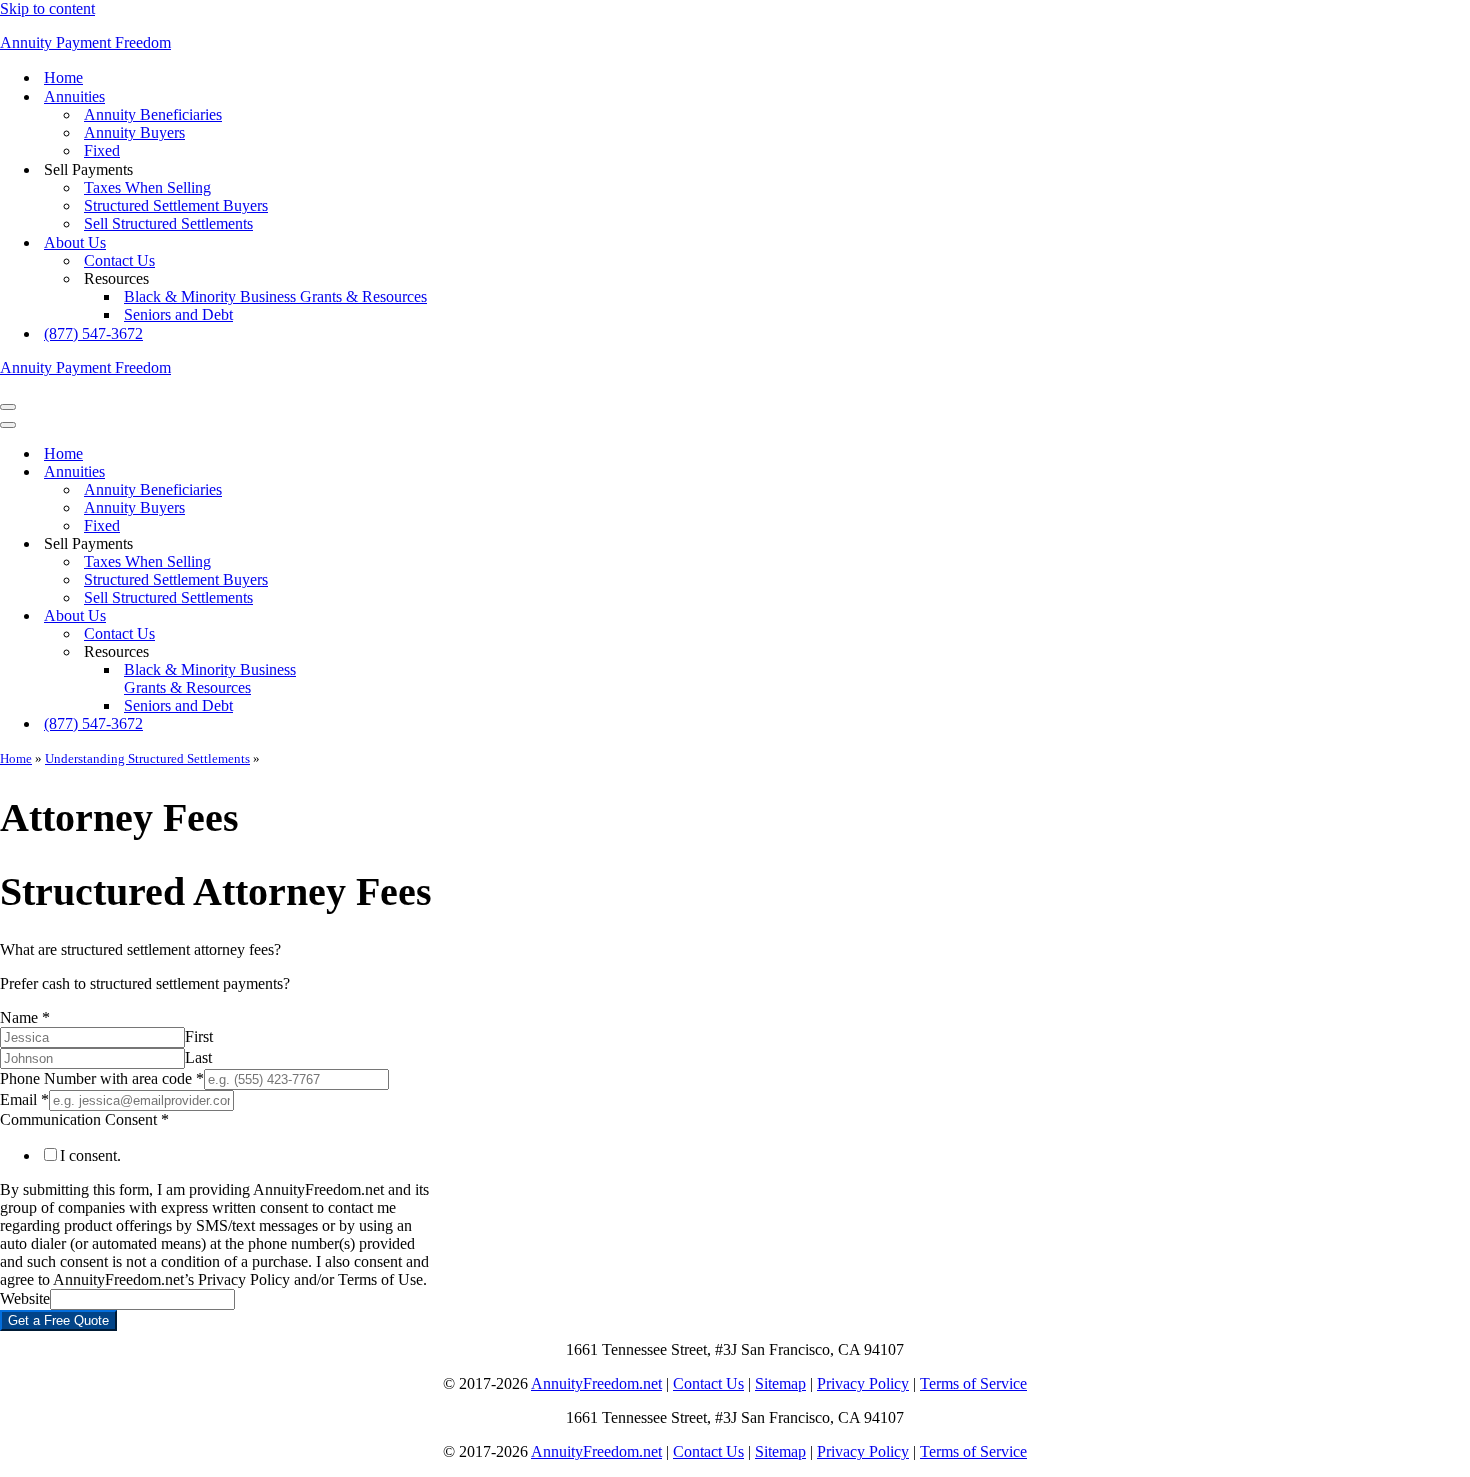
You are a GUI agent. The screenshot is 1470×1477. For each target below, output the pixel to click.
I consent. (90, 1155)
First (199, 1036)
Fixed (102, 150)
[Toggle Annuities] (350, 472)
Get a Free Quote (58, 1320)
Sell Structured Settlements (168, 223)
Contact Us (119, 260)
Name (25, 1017)
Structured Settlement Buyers (176, 205)
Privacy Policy (863, 1383)
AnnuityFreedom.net (596, 1383)
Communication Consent (84, 1119)
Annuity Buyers (134, 132)
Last (198, 1057)
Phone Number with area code (102, 1078)
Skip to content (47, 8)
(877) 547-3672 (93, 333)
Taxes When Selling (147, 187)
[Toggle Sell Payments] (350, 544)
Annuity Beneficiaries (153, 114)
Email (24, 1099)
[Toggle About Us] (350, 616)
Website (25, 1298)
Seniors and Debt (178, 314)
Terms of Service (973, 1383)
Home (63, 77)
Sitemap (780, 1383)
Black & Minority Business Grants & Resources (275, 296)
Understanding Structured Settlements (147, 758)
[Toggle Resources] (350, 652)
